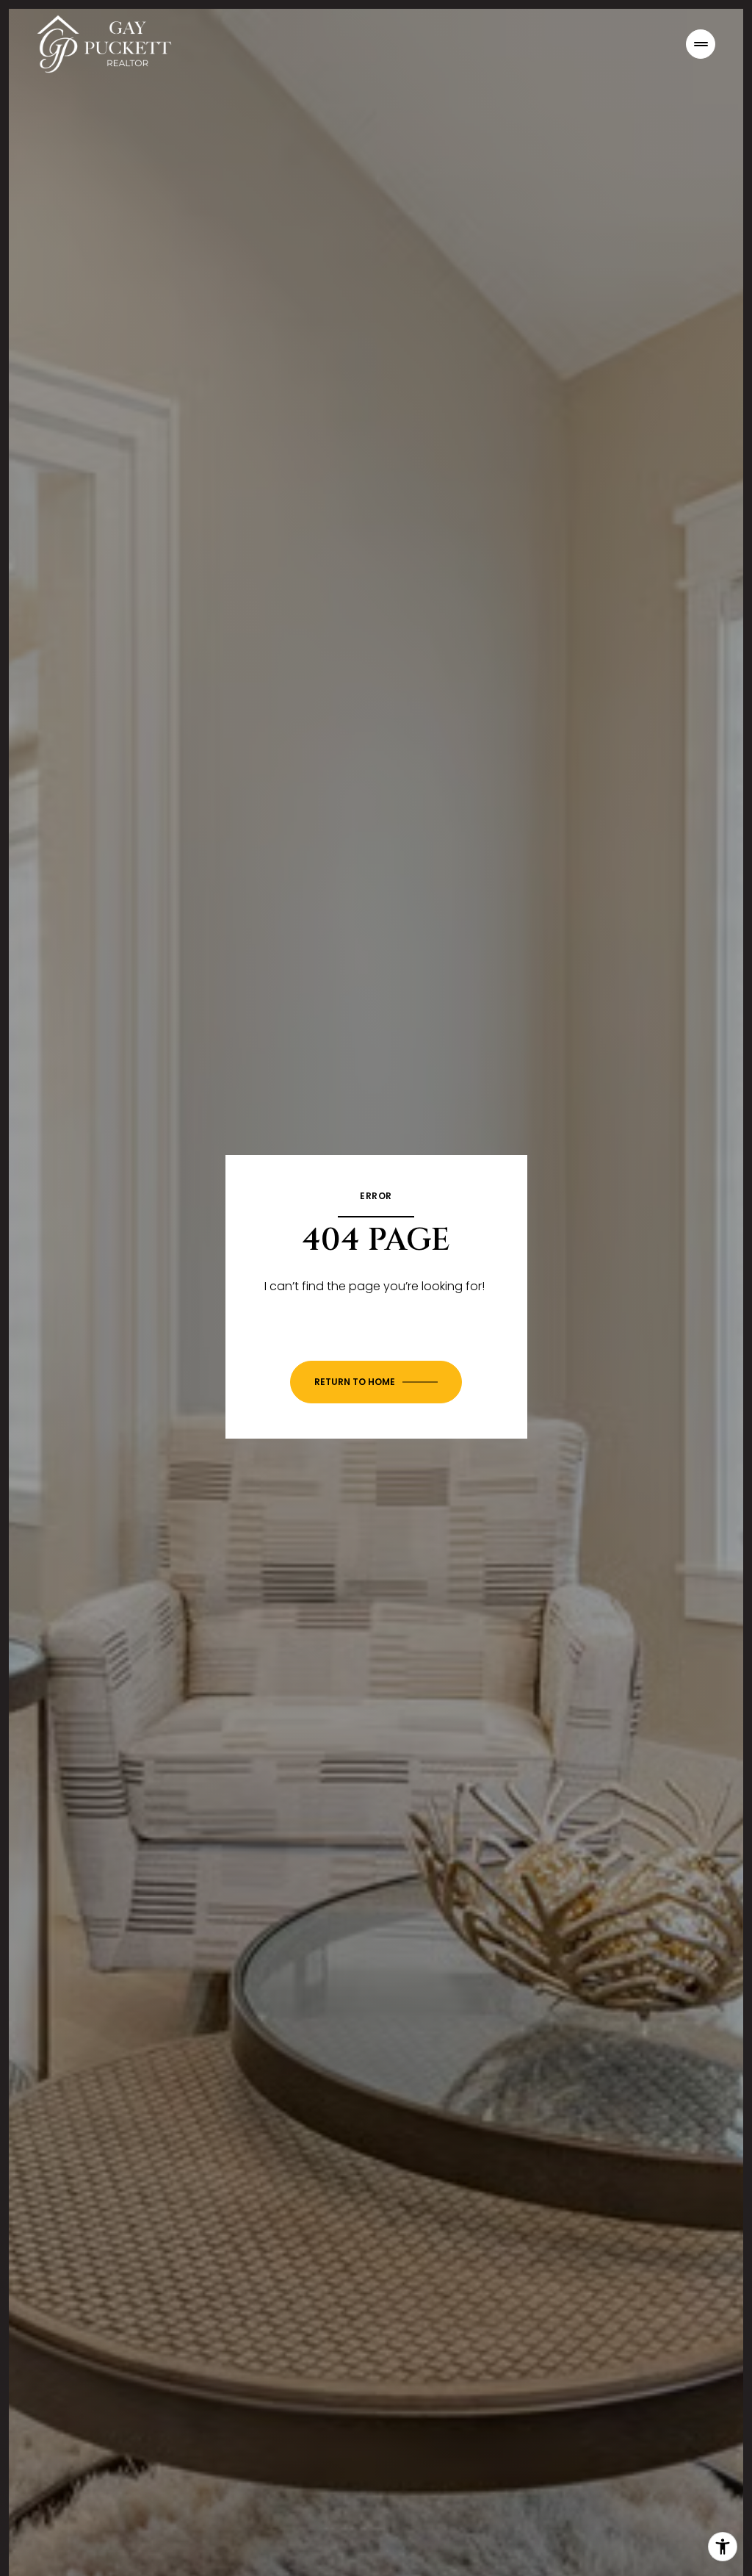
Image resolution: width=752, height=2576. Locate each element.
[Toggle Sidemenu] (701, 44)
